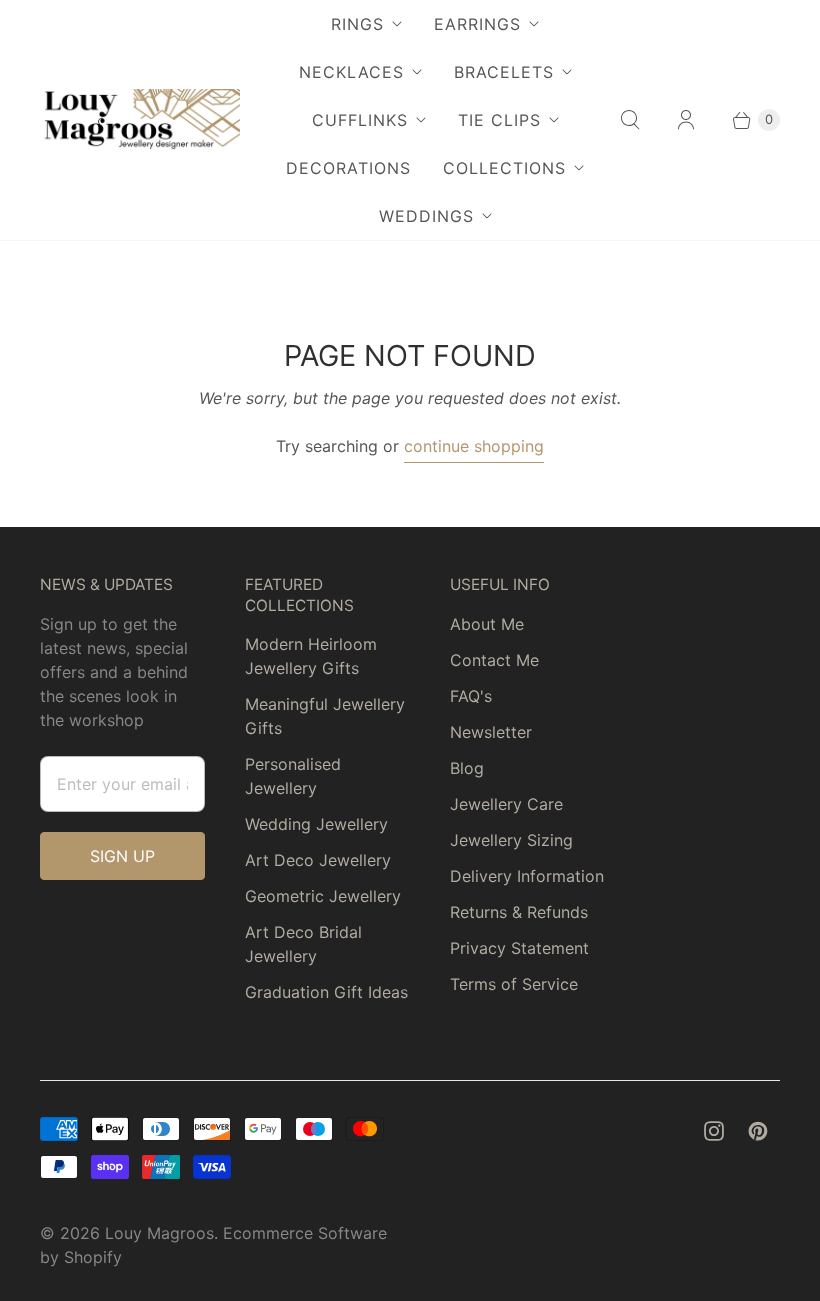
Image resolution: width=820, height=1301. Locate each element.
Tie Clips (499, 120)
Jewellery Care (506, 804)
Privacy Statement (519, 948)
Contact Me (494, 660)
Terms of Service (514, 984)
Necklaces (351, 72)
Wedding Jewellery (316, 824)
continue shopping (474, 446)
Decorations (348, 168)
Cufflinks (360, 120)
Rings (357, 24)
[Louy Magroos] (140, 120)
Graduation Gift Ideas (326, 992)
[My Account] (686, 120)
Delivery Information (527, 876)
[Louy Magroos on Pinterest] (758, 1131)
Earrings (477, 24)
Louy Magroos (159, 1233)
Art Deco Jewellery (318, 860)
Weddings (426, 216)
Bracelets (504, 72)
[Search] (630, 120)
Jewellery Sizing (511, 840)
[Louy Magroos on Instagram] (714, 1131)
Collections (504, 168)
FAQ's (471, 696)
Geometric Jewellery (323, 896)
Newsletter (491, 732)
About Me (487, 624)
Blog (467, 768)
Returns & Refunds (519, 912)
